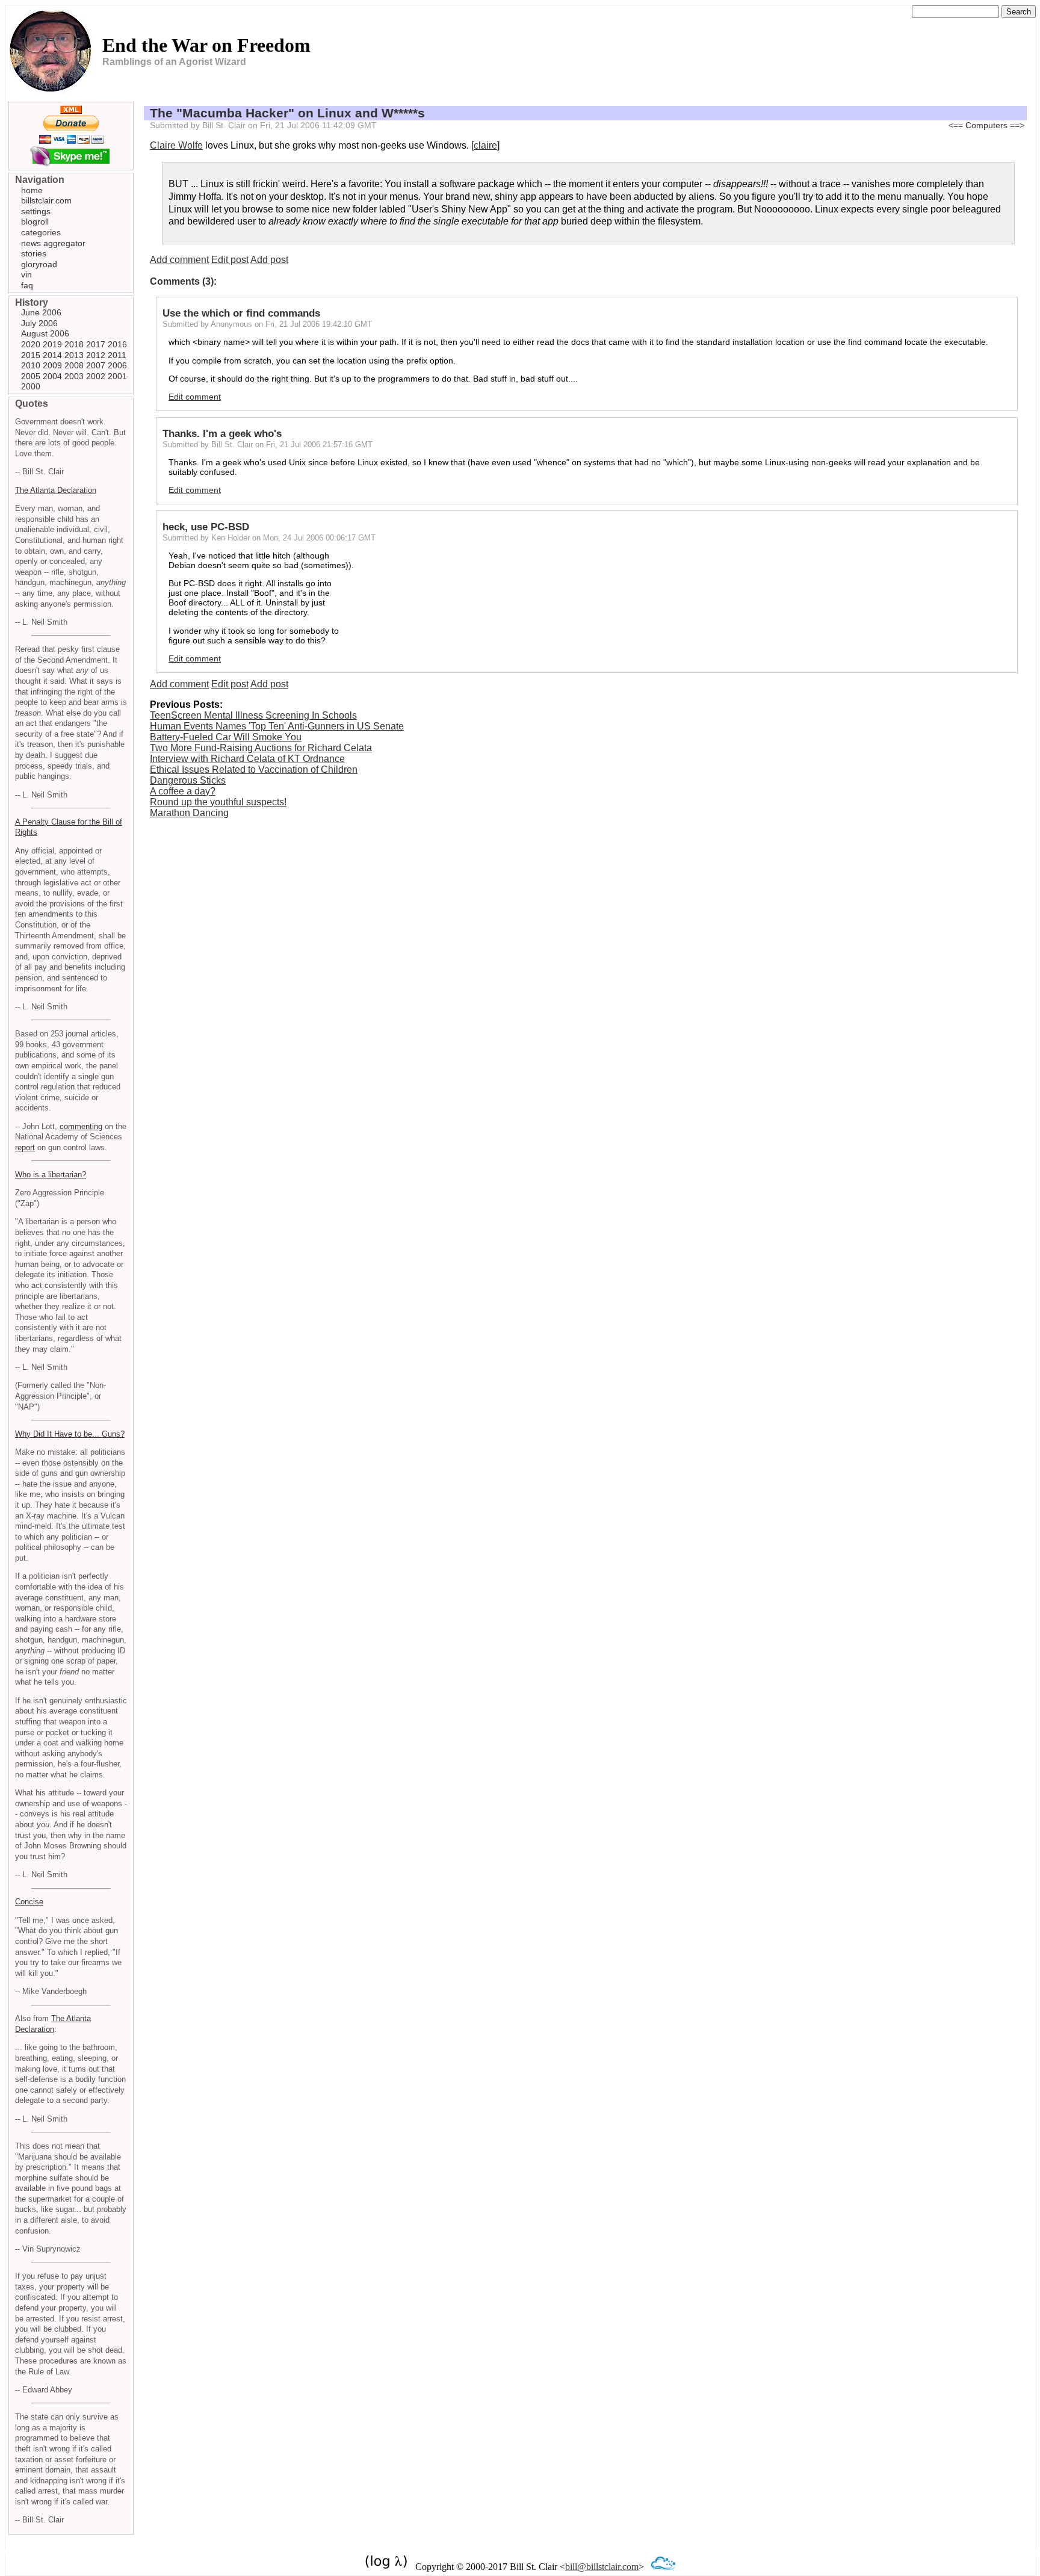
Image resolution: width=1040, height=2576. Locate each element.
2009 (52, 365)
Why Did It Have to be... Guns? (70, 1434)
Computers (986, 125)
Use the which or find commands (241, 313)
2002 (96, 376)
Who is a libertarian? (51, 1175)
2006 (117, 365)
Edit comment (195, 397)
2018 (74, 344)
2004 (52, 376)
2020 (31, 344)
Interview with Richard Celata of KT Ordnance (247, 759)
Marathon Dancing (189, 813)
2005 (31, 376)
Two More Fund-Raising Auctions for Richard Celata (261, 748)
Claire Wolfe (176, 145)
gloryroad (39, 264)
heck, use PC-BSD (206, 527)
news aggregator (53, 243)
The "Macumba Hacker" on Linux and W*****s (287, 113)
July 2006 (39, 323)
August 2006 (45, 333)
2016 (117, 344)
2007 (96, 365)
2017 (96, 344)
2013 (74, 355)
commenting (81, 1126)
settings (36, 211)
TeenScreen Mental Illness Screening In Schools (253, 715)
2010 (31, 365)
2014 (52, 355)
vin (26, 274)
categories (41, 232)
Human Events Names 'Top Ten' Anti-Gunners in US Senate (277, 726)
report (25, 1147)
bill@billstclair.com (602, 2567)
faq (27, 285)
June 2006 (41, 312)
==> (1017, 125)
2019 (52, 344)
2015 (31, 355)
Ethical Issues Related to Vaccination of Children (254, 769)
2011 (117, 355)
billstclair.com (46, 200)
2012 (96, 355)
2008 (74, 365)
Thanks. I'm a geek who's (222, 434)
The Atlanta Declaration (56, 490)
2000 (31, 386)
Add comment (179, 260)
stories (34, 253)
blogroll (35, 221)
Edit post (230, 260)
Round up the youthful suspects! (218, 802)
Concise (29, 1902)
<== (956, 125)
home (32, 190)
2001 (117, 376)
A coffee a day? (183, 791)
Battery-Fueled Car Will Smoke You (226, 737)
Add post (269, 260)
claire (485, 145)
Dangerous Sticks (188, 780)
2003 (74, 376)
